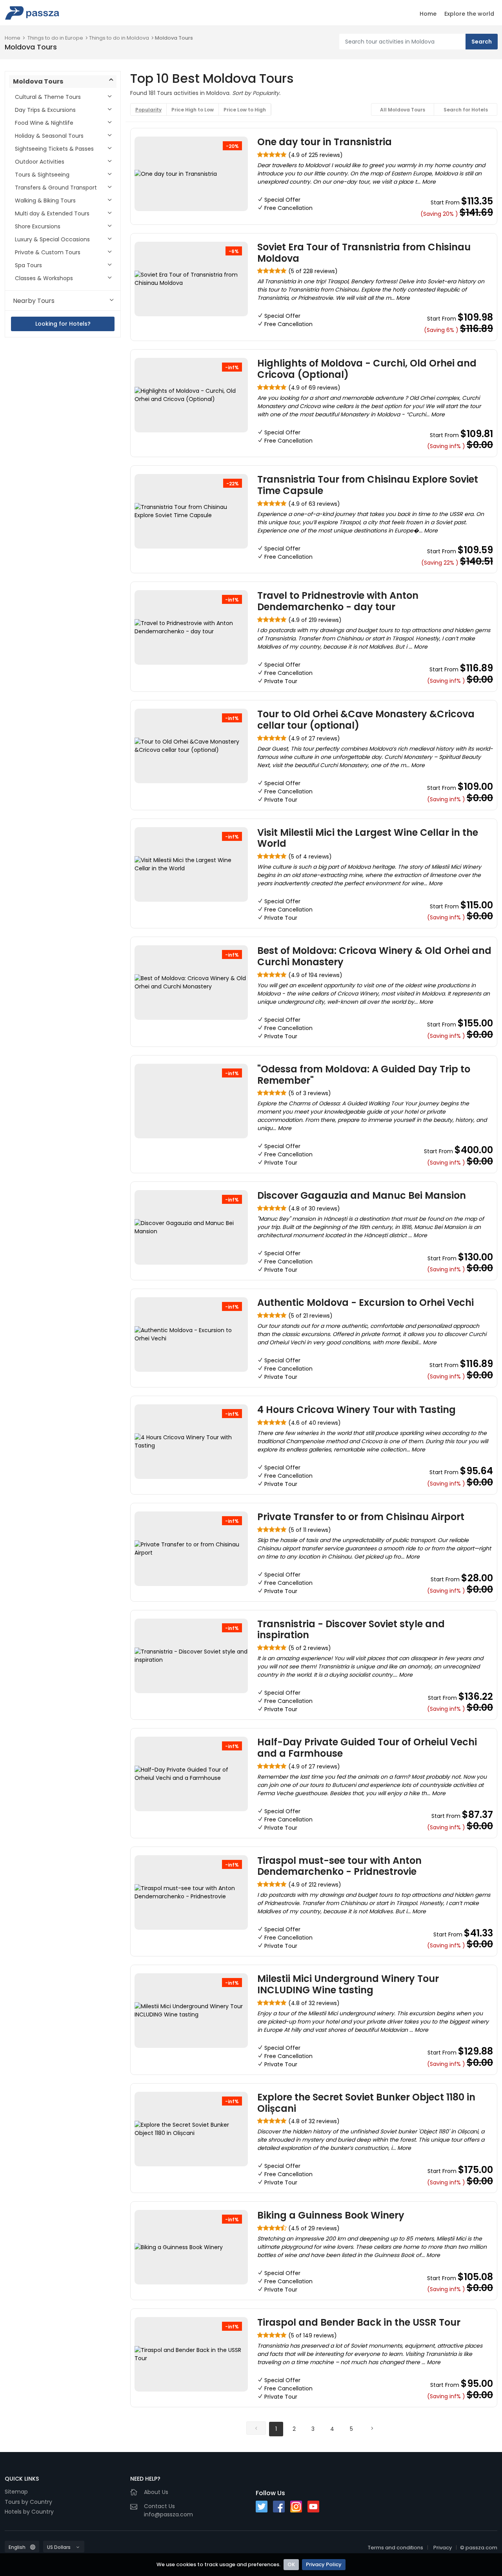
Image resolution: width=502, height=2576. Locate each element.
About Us (156, 2492)
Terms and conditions (396, 2548)
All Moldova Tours (403, 110)
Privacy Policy (324, 2564)
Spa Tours (28, 265)
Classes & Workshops (44, 278)
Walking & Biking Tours (45, 201)
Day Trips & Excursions (45, 110)
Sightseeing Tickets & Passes (54, 149)
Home (428, 14)
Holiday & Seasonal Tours (49, 136)
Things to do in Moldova (119, 38)
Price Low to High (245, 110)
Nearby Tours (34, 301)
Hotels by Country (29, 2512)
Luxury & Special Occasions (52, 239)
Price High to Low (193, 110)
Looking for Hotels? (63, 324)
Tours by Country (28, 2502)
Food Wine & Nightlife (44, 123)
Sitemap (16, 2492)
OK (291, 2564)
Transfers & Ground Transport (56, 188)
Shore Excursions (38, 226)
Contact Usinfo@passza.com (168, 2510)
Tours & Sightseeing (42, 175)
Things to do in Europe (55, 38)
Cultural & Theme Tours (48, 97)
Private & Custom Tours (48, 252)
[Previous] (256, 2428)
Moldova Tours (174, 38)
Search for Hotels (466, 110)
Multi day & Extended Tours (52, 213)
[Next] (372, 2428)
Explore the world (469, 14)
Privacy (443, 2548)
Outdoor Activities (40, 162)
